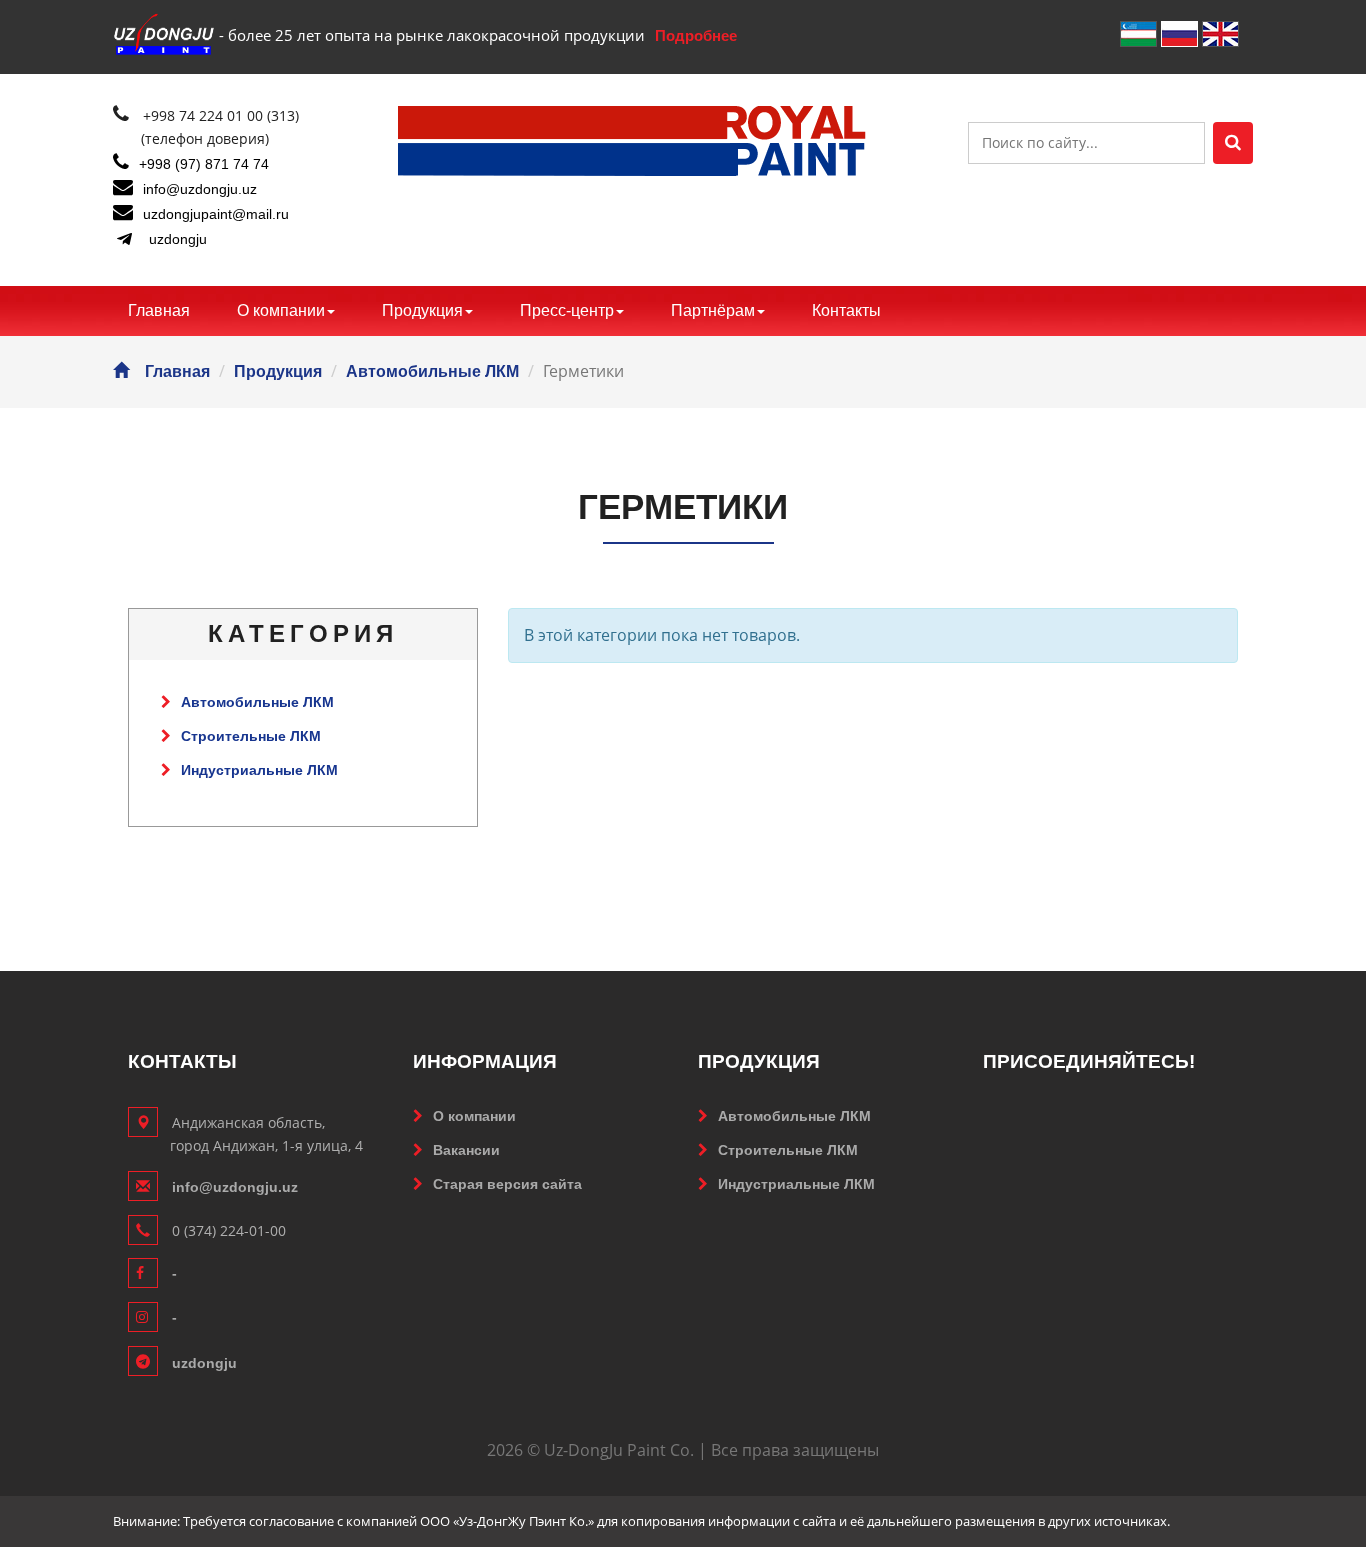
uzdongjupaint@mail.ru (216, 214)
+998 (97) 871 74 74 (204, 164)
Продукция (422, 310)
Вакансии (466, 1150)
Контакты (846, 310)
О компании (281, 310)
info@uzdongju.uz (200, 189)
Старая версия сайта (507, 1184)
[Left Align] (1233, 143)
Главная (159, 310)
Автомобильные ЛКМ (432, 371)
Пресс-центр (567, 310)
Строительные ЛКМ (251, 736)
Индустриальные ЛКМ (259, 770)
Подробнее (696, 35)
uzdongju (178, 239)
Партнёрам (713, 310)
